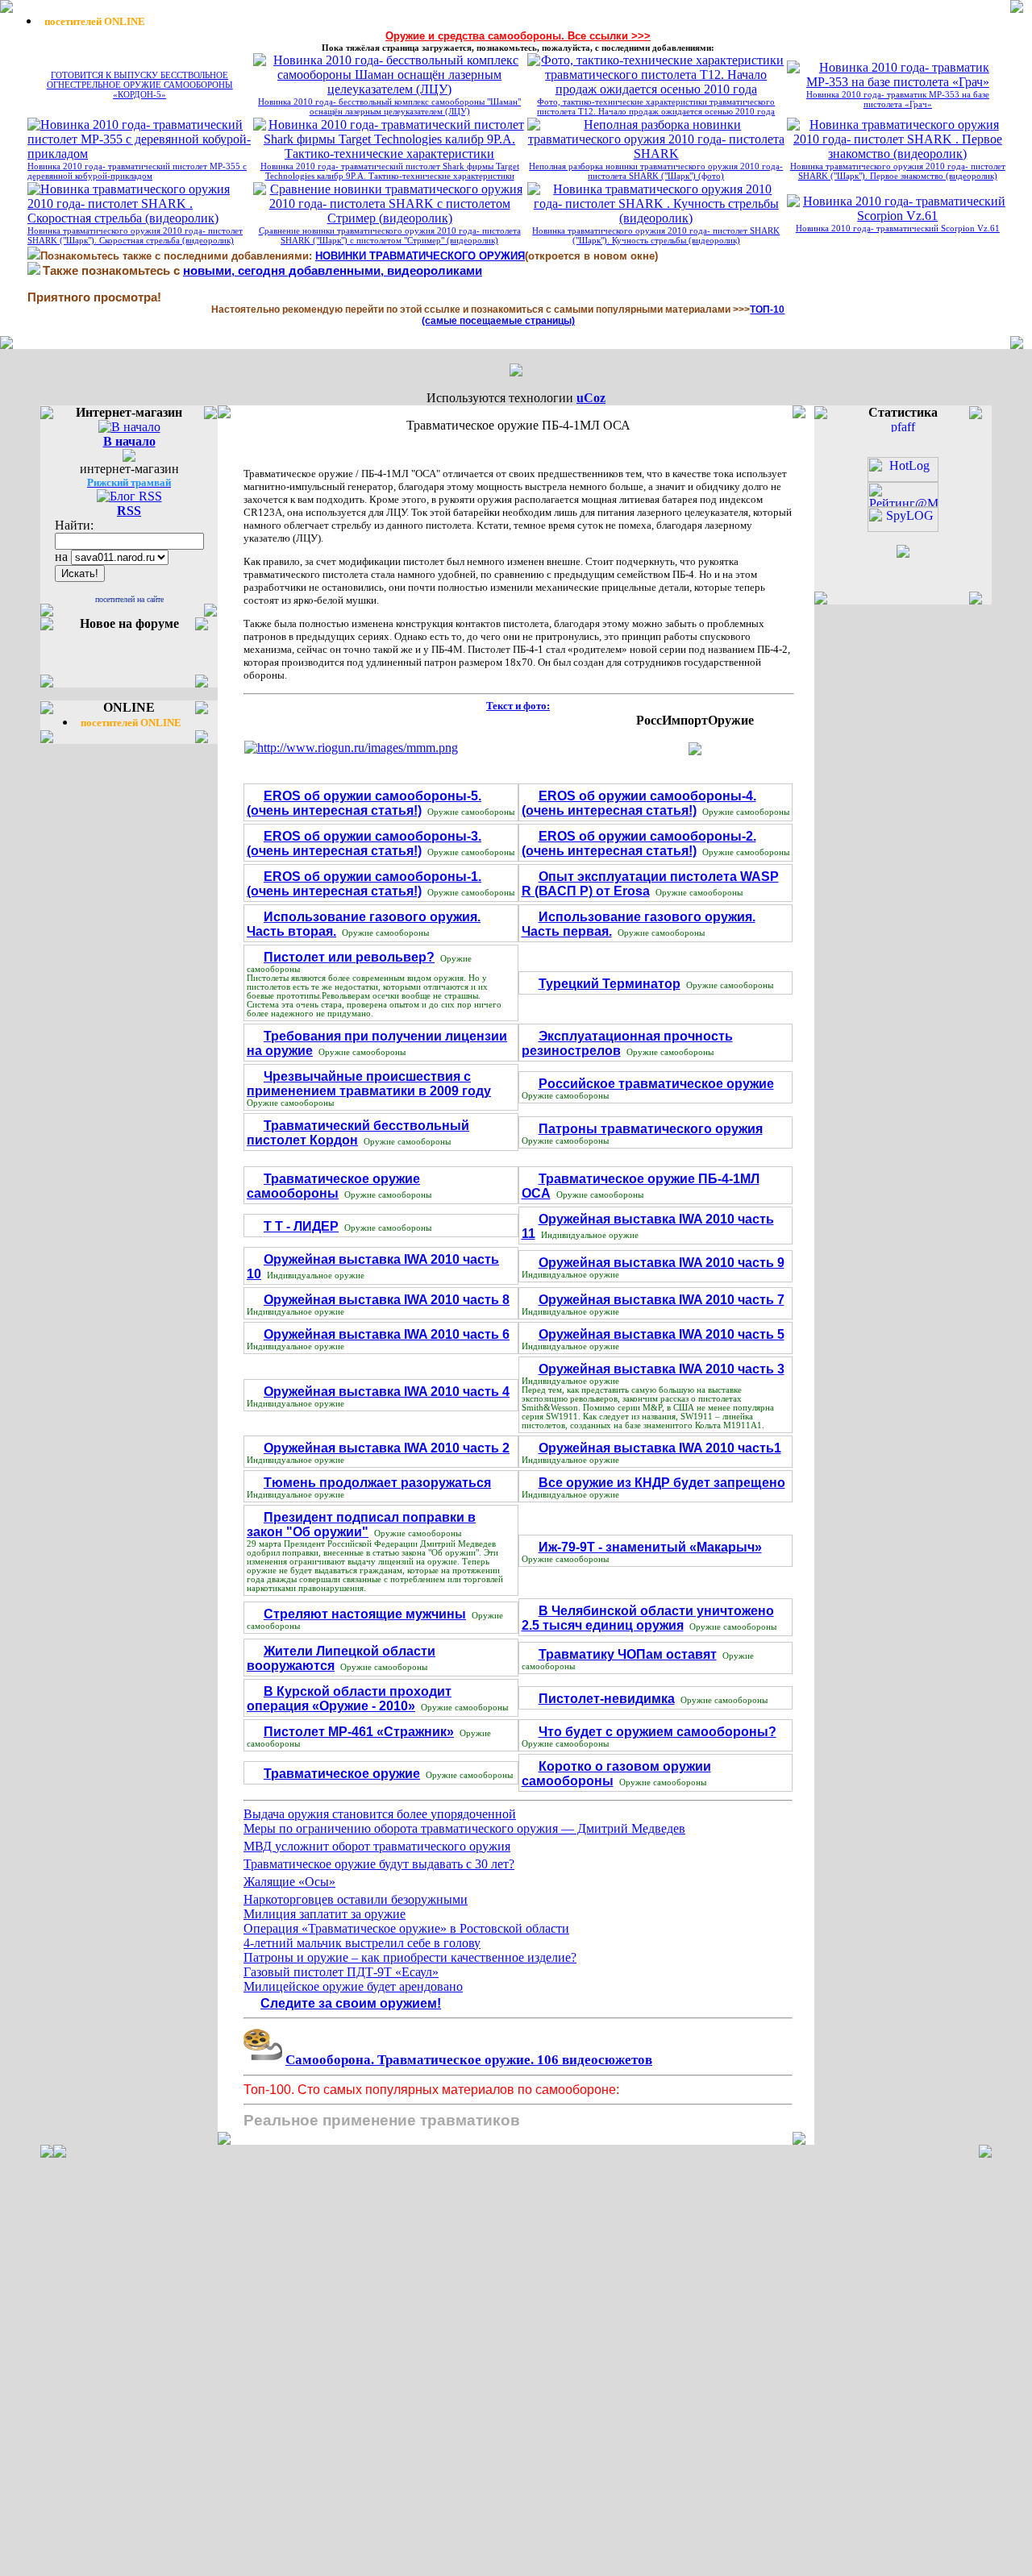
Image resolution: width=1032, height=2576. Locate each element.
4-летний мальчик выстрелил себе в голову (362, 1943)
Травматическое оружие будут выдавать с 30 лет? (379, 1864)
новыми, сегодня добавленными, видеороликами (333, 271)
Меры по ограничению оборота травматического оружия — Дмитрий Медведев (464, 1828)
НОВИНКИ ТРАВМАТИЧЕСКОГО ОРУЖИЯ (420, 256)
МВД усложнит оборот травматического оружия (377, 1846)
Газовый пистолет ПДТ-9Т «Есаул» (341, 1972)
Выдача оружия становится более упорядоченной (380, 1814)
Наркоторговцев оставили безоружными (356, 1899)
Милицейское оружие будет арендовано (353, 1986)
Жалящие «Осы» (289, 1882)
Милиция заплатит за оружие (325, 1914)
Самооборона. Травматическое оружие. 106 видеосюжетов (469, 2060)
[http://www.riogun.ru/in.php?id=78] (695, 751)
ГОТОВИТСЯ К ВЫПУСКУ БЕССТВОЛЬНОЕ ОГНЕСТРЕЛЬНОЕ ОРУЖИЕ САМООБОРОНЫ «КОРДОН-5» (140, 85)
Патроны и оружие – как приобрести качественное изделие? (410, 1957)
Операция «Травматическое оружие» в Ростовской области (406, 1928)
